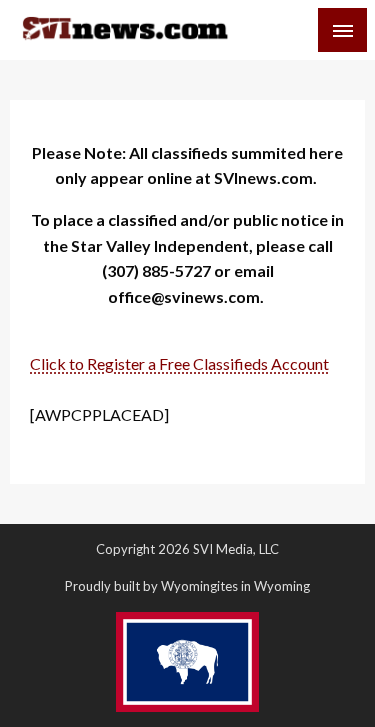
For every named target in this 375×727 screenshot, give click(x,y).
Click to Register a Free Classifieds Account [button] (179, 363)
